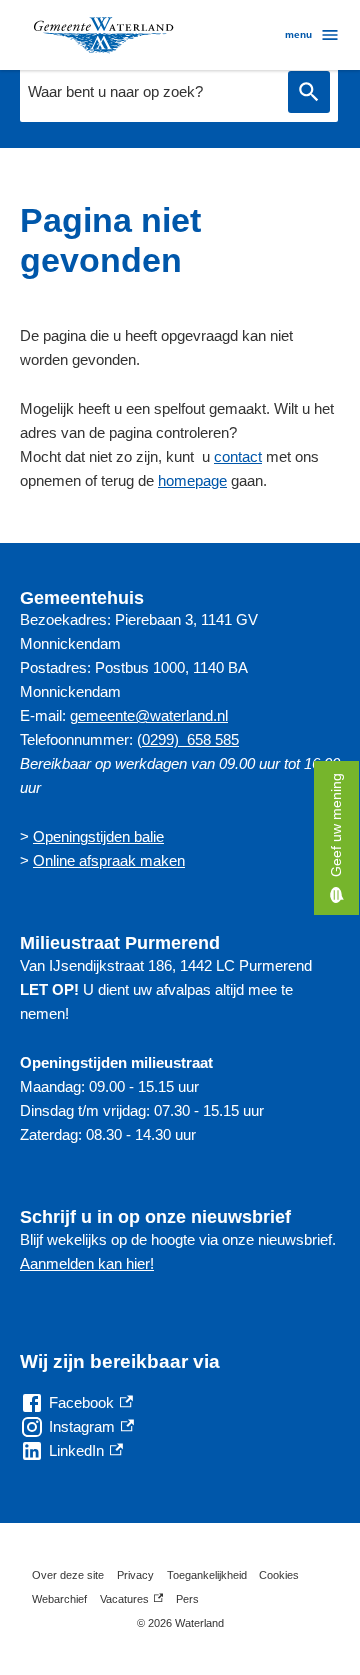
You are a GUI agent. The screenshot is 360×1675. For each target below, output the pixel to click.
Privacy (135, 1575)
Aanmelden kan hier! (87, 1263)
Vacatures (131, 1602)
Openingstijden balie (98, 836)
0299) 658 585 (190, 739)
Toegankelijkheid (207, 1575)
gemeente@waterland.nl (149, 715)
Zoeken (309, 92)
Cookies (279, 1575)
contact (238, 456)
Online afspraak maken (109, 860)
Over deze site (68, 1575)
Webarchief (59, 1599)
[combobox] (149, 92)
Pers (187, 1599)
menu (298, 34)
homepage (192, 480)
